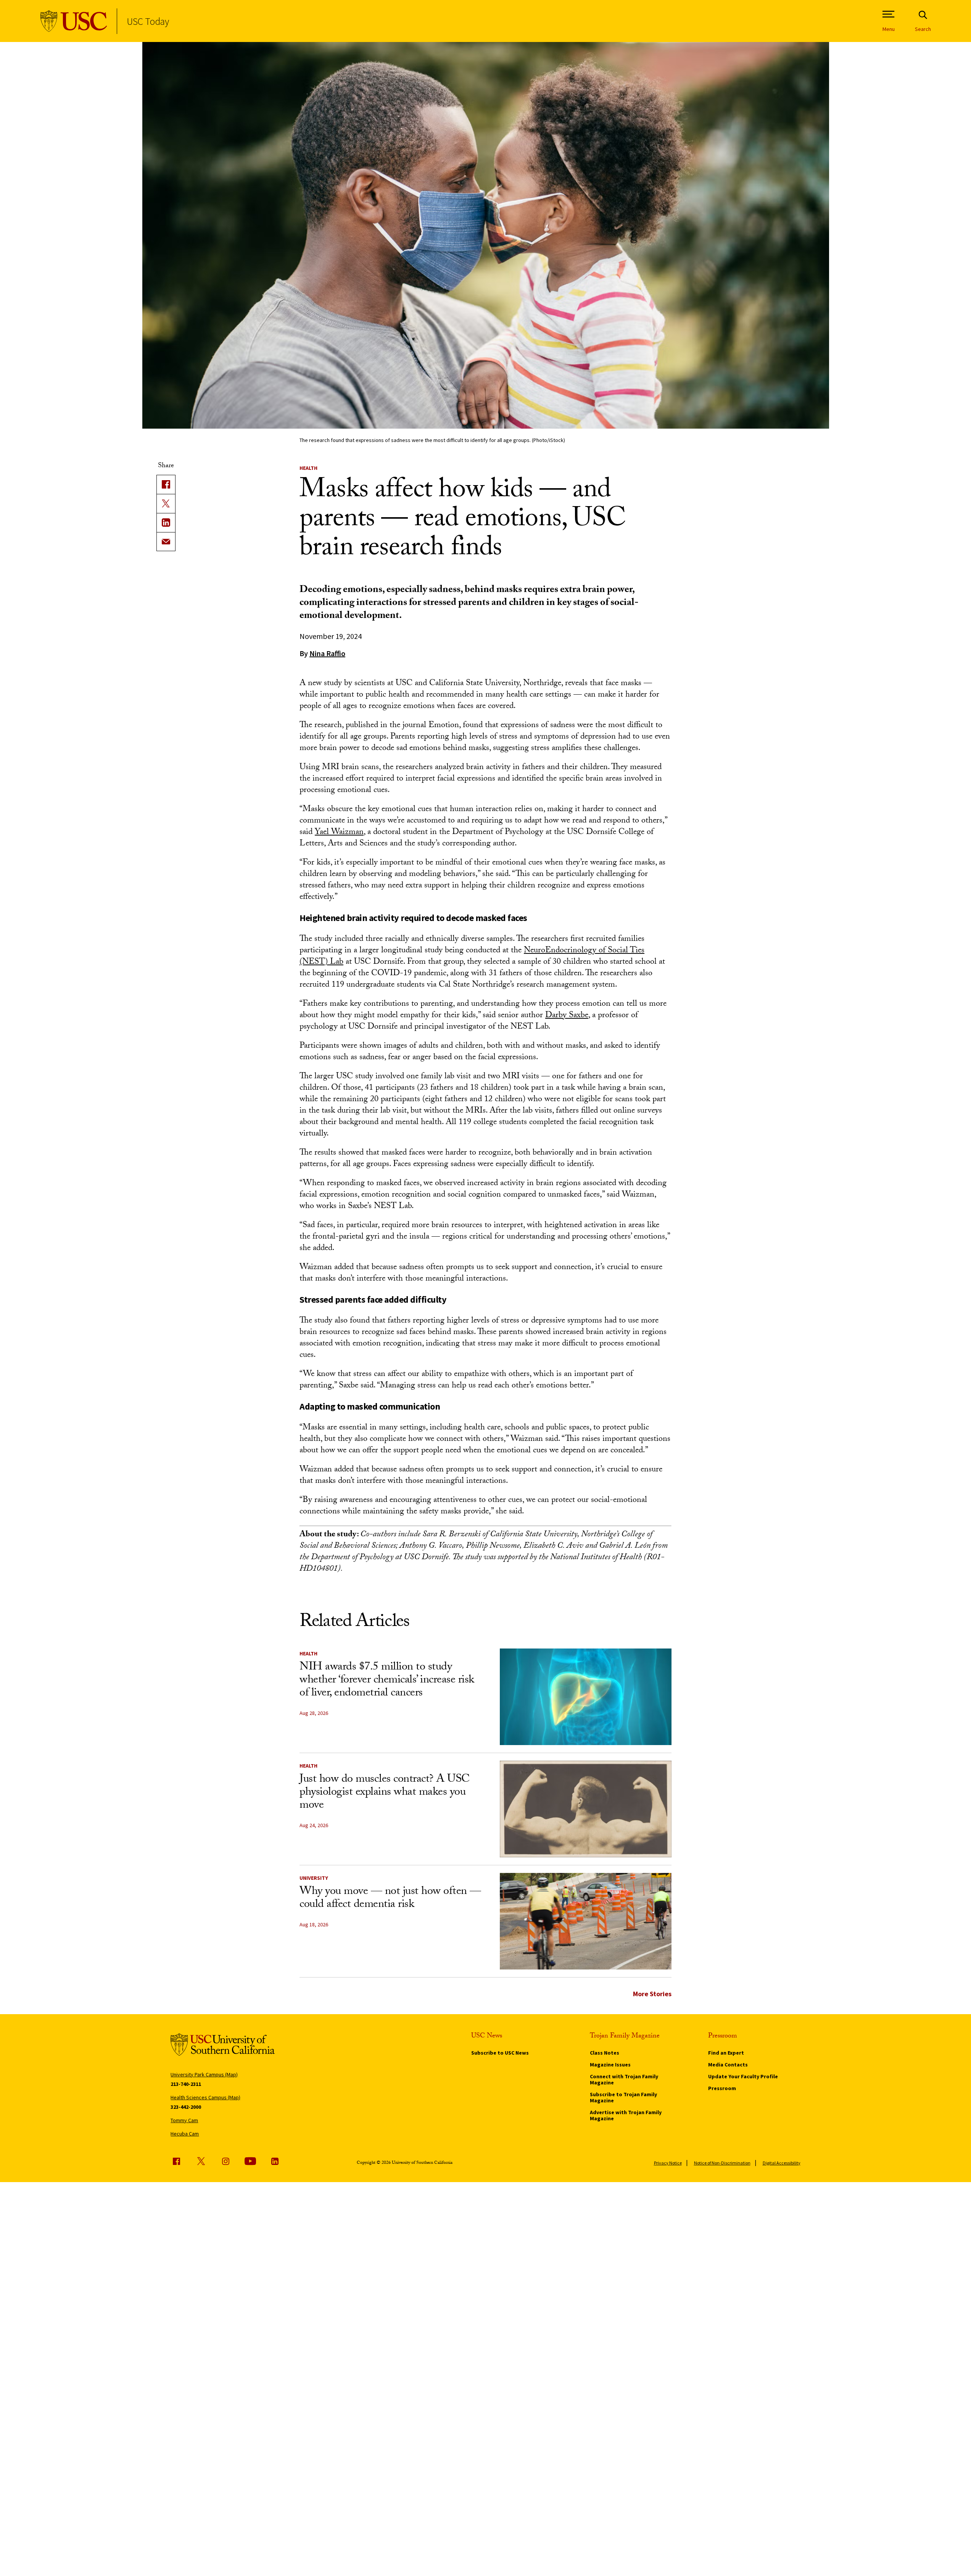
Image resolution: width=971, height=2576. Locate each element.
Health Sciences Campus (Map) (205, 2097)
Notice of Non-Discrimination (722, 2163)
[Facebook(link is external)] (166, 484)
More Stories (652, 1994)
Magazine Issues (610, 2065)
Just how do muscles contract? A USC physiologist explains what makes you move (385, 1793)
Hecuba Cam (185, 2134)
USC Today (148, 21)
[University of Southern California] (74, 21)
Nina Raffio (327, 653)
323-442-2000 (186, 2107)
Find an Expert (726, 2053)
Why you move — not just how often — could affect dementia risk (390, 1899)
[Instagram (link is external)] (225, 2161)
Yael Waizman (339, 833)
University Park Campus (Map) (204, 2074)
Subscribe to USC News (500, 2053)
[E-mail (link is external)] (166, 542)
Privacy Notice (668, 2163)
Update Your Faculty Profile (743, 2076)
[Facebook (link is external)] (176, 2161)
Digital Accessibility (782, 2163)
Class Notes (605, 2053)
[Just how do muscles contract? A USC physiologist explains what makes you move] (586, 1809)
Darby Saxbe (567, 1016)
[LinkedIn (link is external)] (166, 523)
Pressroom (722, 2088)
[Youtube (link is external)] (250, 2161)
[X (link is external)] (166, 503)
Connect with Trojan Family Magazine (624, 2079)
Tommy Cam (184, 2120)
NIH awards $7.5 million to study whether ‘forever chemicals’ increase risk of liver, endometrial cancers (387, 1681)
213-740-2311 (186, 2084)
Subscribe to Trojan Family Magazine (623, 2097)
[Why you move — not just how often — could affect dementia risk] (586, 1921)
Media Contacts (728, 2065)
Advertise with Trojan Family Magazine (626, 2115)
